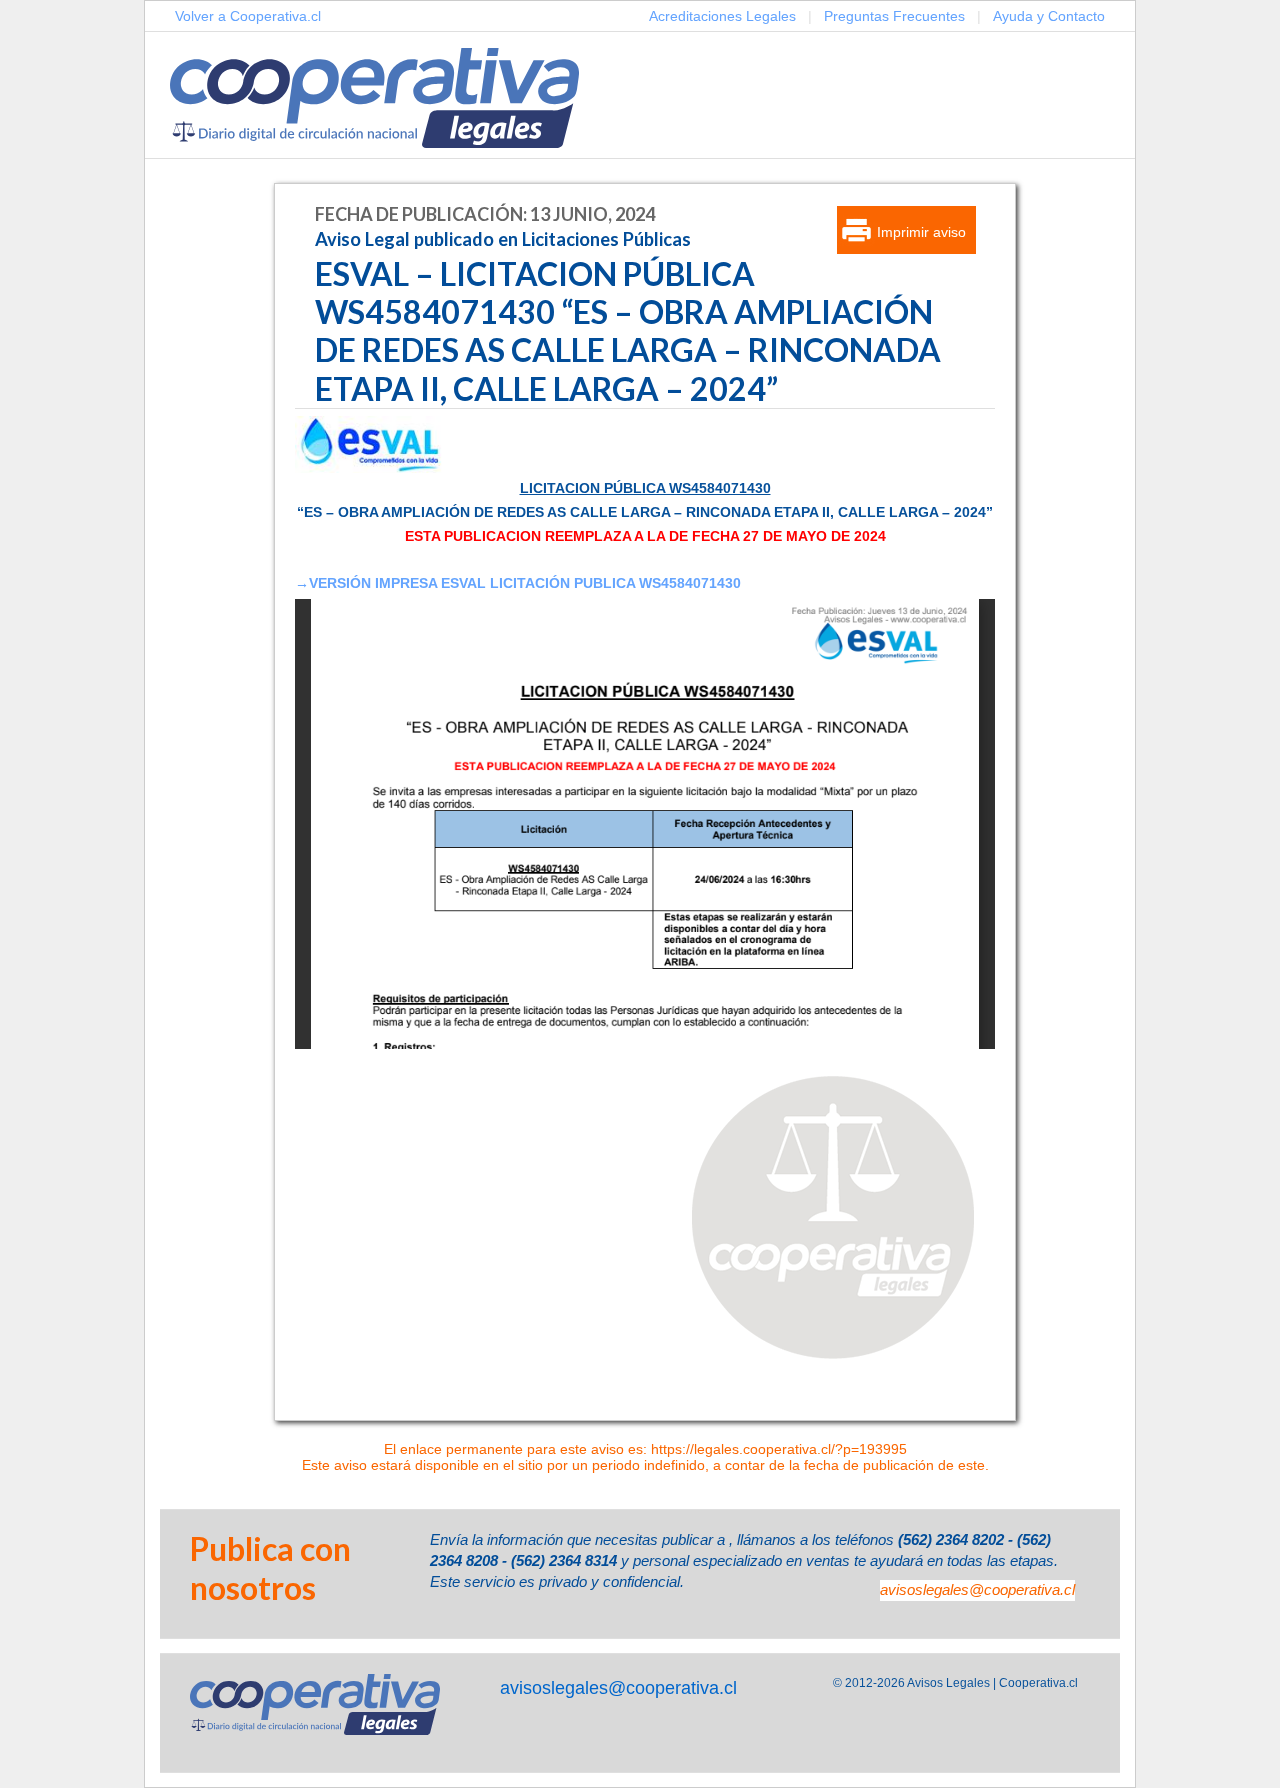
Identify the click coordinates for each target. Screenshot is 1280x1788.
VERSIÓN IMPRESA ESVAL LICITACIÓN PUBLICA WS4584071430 (525, 583)
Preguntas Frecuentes (894, 16)
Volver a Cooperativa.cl (248, 16)
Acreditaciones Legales (722, 16)
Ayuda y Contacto (1049, 16)
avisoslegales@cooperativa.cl (977, 1589)
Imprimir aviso (921, 232)
